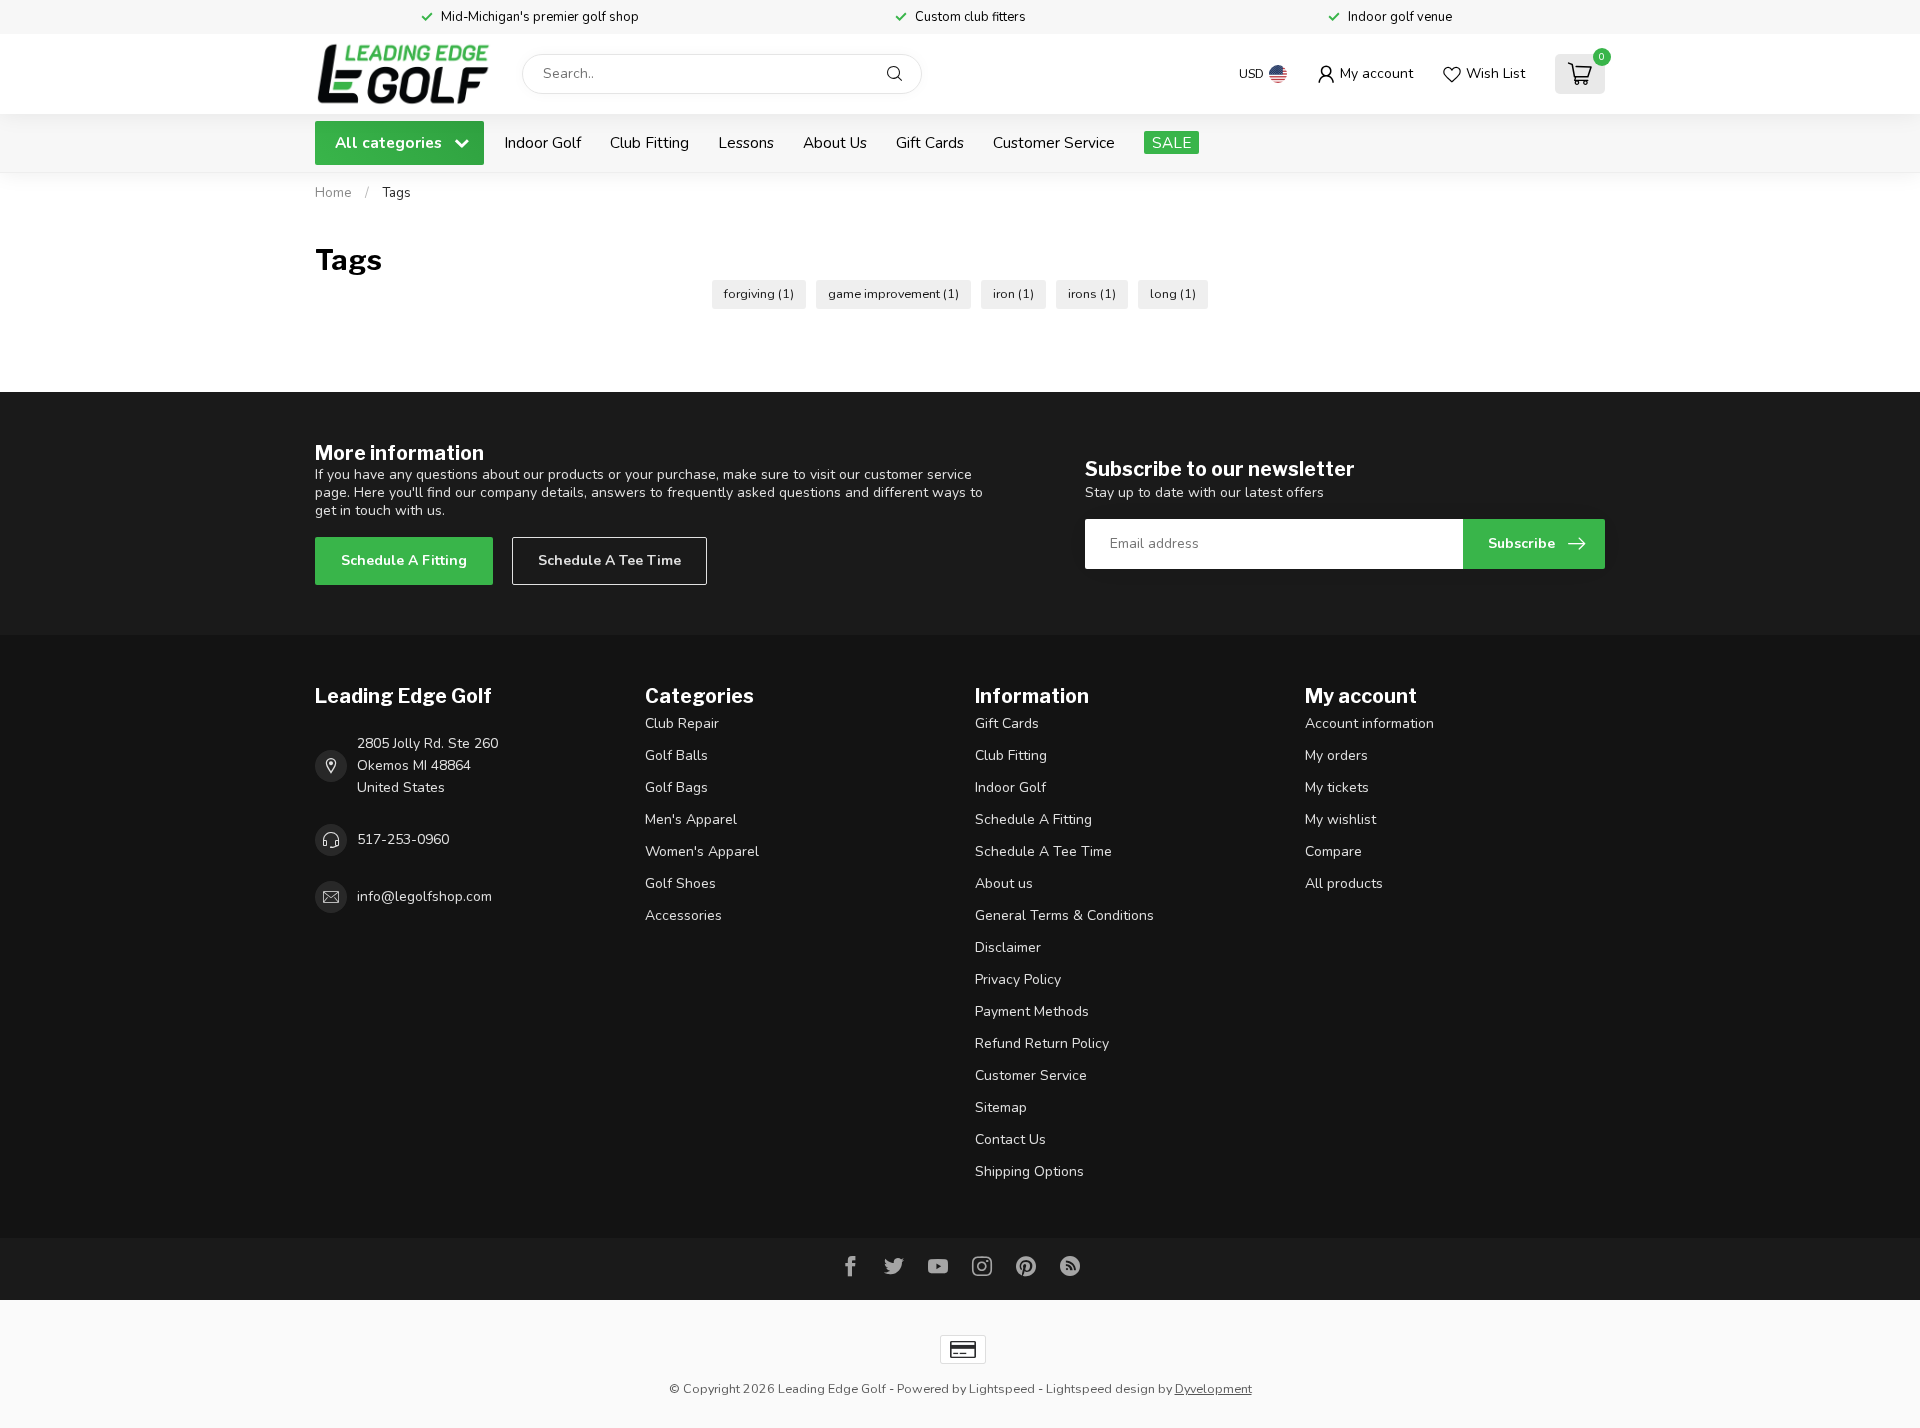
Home (333, 193)
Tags (396, 193)
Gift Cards (930, 142)
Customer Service (1054, 142)
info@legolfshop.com (424, 896)
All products (1344, 883)
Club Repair (682, 723)
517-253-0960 (403, 839)
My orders (1336, 755)
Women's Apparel (702, 851)
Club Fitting (649, 142)
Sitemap (1001, 1107)
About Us (835, 142)
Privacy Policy (1018, 979)
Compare (1333, 851)
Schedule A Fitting (404, 560)
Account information (1369, 723)
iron (1013, 293)
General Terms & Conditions (1064, 915)
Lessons (746, 142)
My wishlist (1340, 819)
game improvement (893, 293)
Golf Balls (676, 755)
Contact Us (1010, 1139)
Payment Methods (1032, 1011)
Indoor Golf (542, 142)
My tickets (1337, 787)
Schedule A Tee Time (609, 560)
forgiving (759, 293)
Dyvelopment (1213, 1388)
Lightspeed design (1100, 1388)
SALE (1171, 142)
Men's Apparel (691, 819)
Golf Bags (676, 787)
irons (1092, 293)
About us (1004, 883)
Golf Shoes (680, 883)
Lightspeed (1002, 1388)
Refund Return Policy (1042, 1043)
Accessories (683, 915)
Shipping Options (1029, 1171)
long (1173, 293)
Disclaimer (1008, 947)
